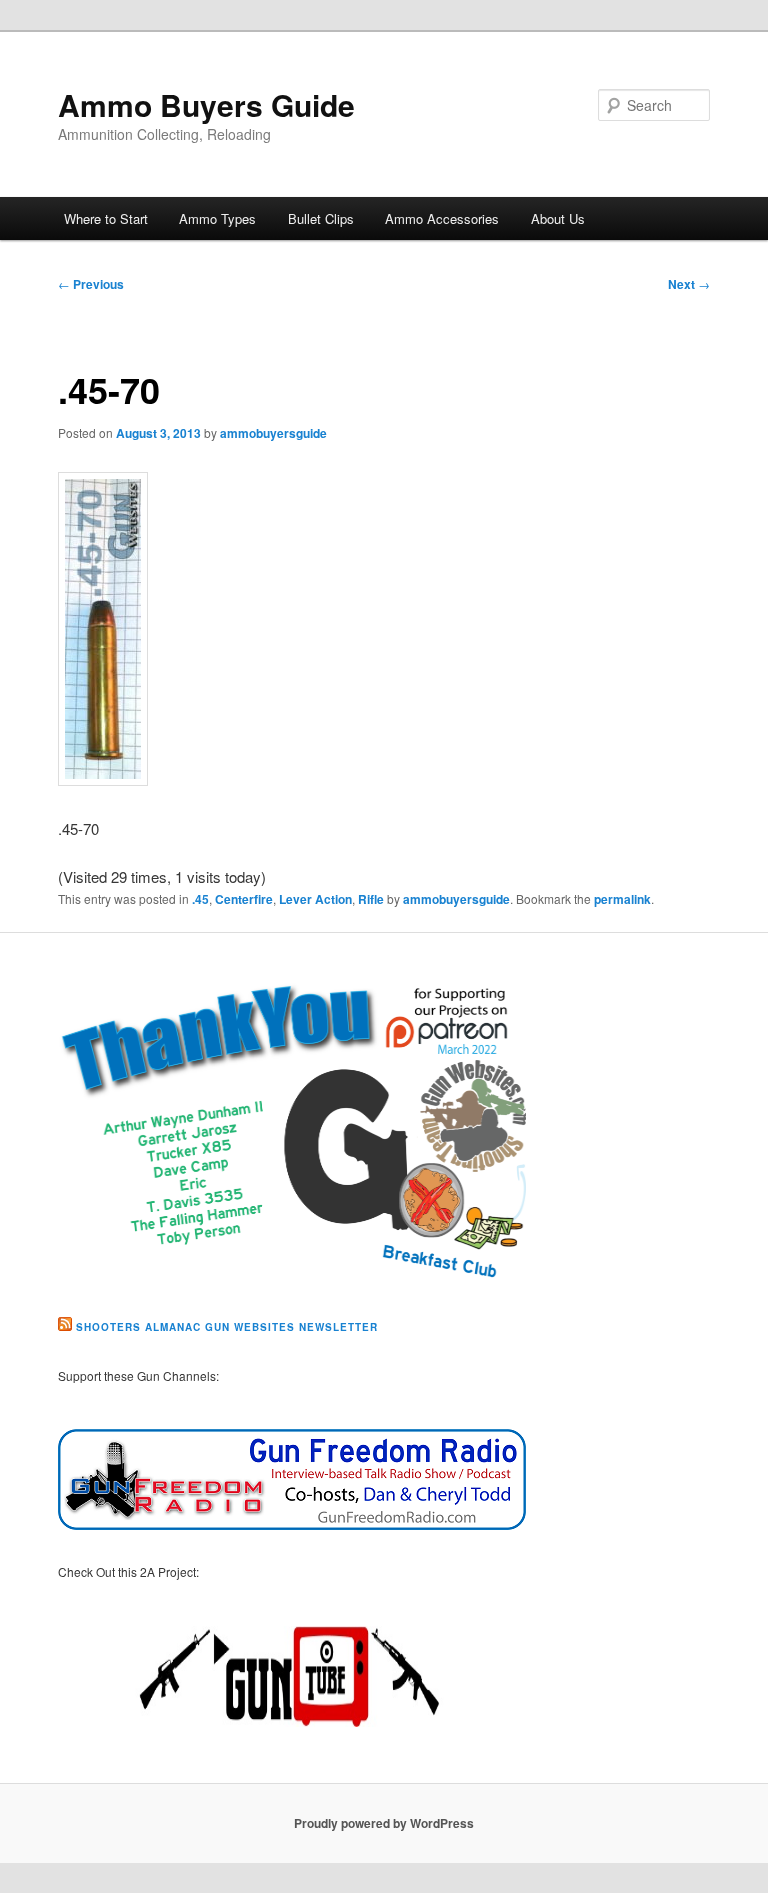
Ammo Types (217, 218)
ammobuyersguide (273, 433)
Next (689, 284)
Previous (91, 284)
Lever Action (315, 899)
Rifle (371, 899)
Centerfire (244, 899)
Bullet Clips (321, 218)
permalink (622, 899)
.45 (200, 899)
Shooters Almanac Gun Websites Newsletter (227, 1327)
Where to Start (106, 218)
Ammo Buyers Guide (206, 104)
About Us (558, 218)
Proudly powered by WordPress (384, 1823)
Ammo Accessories (442, 218)
